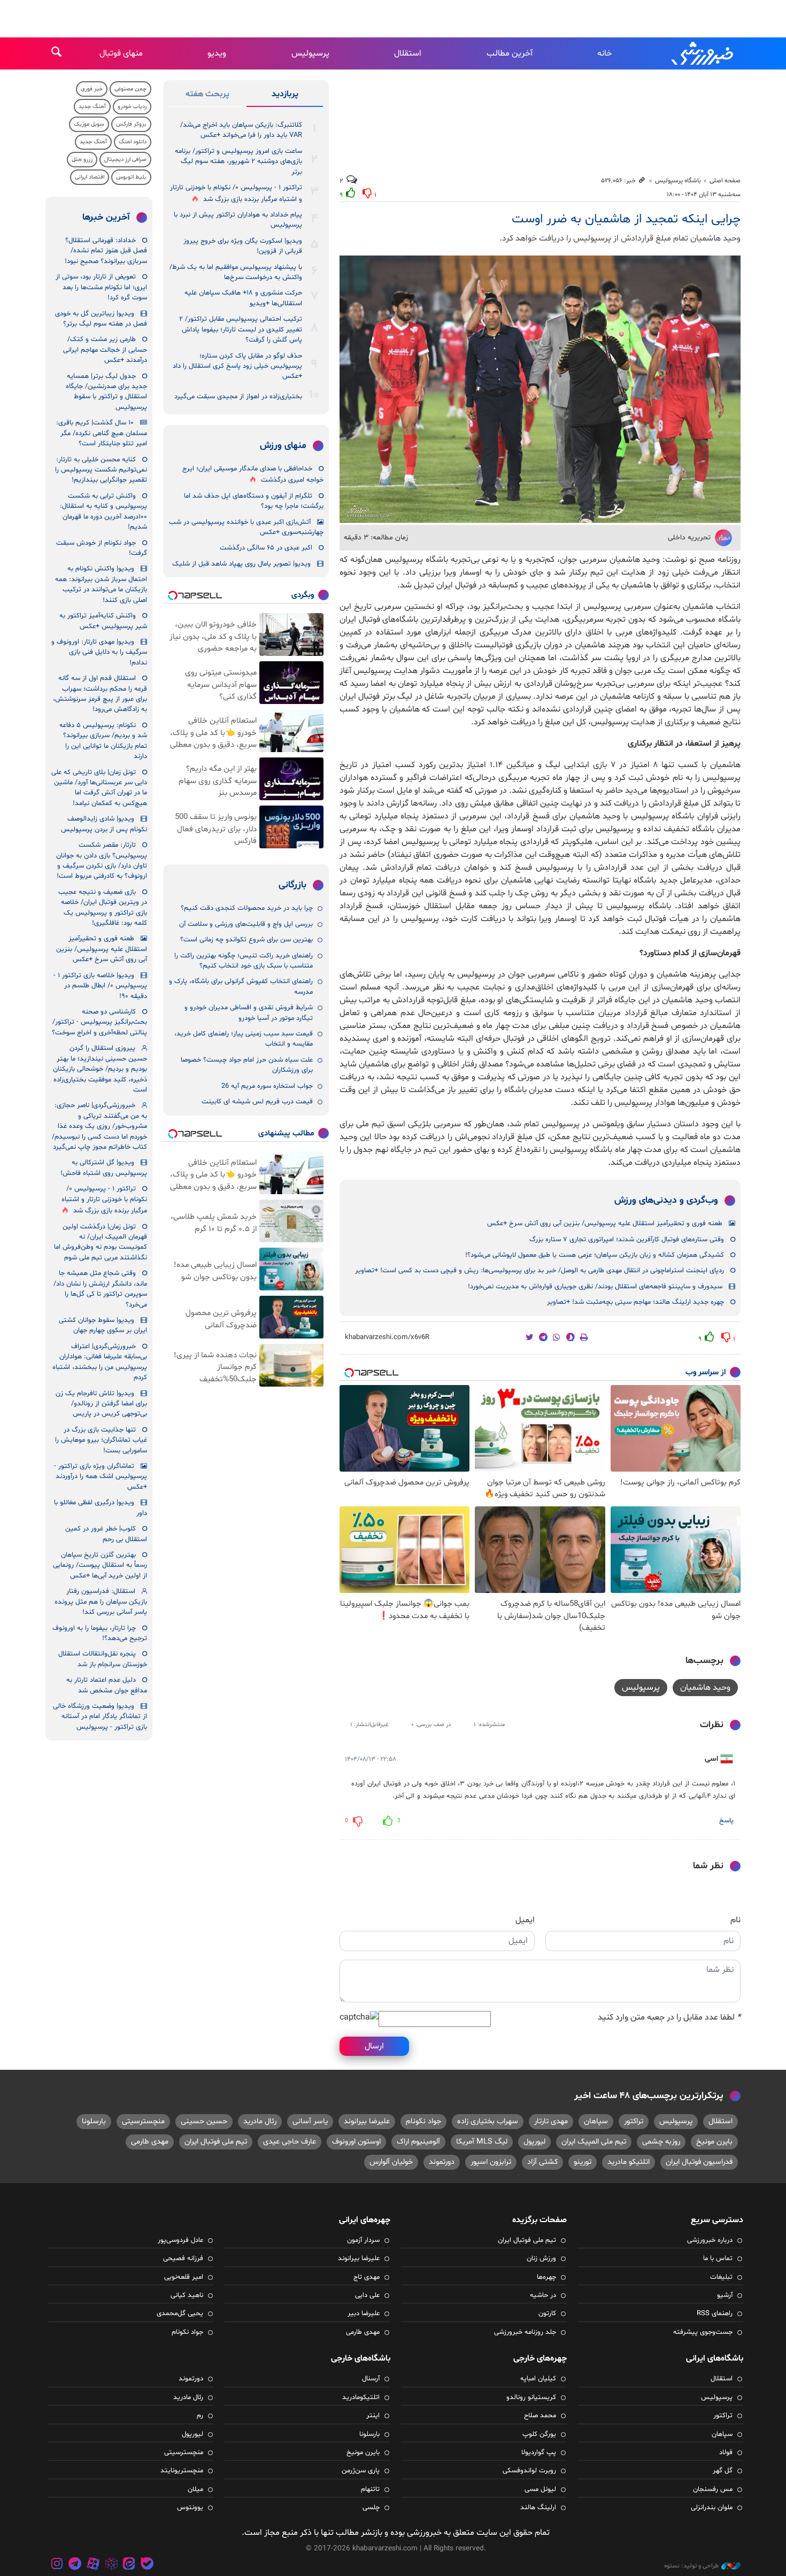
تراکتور (634, 2121)
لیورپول (534, 2142)
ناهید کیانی (187, 2295)
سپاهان (596, 2121)
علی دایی (367, 2295)
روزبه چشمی (661, 2142)
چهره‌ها (546, 2277)
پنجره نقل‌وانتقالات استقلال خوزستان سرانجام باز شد (103, 1659)
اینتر (373, 2416)
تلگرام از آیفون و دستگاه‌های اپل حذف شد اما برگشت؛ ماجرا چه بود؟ (254, 501)
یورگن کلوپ (539, 2434)
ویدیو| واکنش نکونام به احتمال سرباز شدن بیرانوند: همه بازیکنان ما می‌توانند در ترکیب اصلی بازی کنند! (101, 584)
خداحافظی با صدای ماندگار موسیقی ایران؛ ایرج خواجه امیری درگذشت (253, 474)
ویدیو (217, 53)
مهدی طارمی (150, 2142)
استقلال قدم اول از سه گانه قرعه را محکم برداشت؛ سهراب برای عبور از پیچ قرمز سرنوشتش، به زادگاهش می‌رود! (100, 694)
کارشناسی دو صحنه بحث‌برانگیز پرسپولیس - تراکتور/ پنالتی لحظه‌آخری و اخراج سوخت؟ (99, 1022)
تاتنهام (370, 2489)
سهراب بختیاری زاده (488, 2121)
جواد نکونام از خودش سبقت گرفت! (102, 548)
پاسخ (726, 1821)
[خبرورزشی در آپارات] (93, 2565)
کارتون (547, 2314)
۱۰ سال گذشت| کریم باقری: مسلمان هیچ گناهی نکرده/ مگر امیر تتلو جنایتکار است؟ (102, 433)
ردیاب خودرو (132, 107)
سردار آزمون (363, 2240)
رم (200, 2416)
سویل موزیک (89, 124)
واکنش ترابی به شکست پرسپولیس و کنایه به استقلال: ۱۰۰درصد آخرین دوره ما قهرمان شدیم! (103, 512)
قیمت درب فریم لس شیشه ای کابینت (257, 1102)
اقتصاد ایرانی (90, 177)
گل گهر (723, 2471)
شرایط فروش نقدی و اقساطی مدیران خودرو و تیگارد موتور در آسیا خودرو (249, 1013)
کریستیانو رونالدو (531, 2397)
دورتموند (442, 2162)
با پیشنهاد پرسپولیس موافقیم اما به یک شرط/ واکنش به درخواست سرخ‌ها (236, 272)
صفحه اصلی (725, 181)
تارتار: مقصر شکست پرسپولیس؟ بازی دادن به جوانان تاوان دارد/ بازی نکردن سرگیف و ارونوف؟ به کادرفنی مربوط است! (102, 861)
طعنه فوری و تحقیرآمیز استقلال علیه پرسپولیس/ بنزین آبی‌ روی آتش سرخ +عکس (605, 1224)
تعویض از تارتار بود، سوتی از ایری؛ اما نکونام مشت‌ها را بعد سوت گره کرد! (101, 287)
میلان (195, 2489)
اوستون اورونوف (356, 2142)
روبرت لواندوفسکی (529, 2471)
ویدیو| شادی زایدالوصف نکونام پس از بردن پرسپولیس (104, 824)
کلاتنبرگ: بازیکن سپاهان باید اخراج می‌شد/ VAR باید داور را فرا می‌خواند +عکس (241, 130)
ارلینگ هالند (538, 2508)
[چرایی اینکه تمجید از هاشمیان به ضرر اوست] (540, 389)
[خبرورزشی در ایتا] (129, 2565)
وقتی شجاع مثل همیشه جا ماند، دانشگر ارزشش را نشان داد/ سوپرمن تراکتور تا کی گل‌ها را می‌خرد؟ (100, 1289)
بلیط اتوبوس (131, 177)
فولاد (726, 2453)
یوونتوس (190, 2508)
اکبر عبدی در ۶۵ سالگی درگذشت (266, 548)
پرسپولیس (310, 53)
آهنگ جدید (92, 107)
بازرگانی (292, 885)
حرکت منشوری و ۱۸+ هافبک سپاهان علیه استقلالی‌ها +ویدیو (243, 298)
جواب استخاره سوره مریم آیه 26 (267, 1086)
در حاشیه (543, 2295)
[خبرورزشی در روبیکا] (111, 2565)
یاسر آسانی (310, 2121)
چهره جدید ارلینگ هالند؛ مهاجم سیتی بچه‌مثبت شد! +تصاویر (635, 1302)
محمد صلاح (540, 2416)
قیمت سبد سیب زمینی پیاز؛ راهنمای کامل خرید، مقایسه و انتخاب (244, 1039)
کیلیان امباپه (538, 2379)
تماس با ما (718, 2258)
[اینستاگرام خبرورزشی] (57, 2565)
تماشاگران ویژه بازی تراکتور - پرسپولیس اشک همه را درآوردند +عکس (101, 1477)
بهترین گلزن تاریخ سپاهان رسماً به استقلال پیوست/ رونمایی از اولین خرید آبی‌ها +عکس (100, 1565)
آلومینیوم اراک (418, 2142)
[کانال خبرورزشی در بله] (147, 2565)
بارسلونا (94, 2121)
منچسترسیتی (143, 2121)
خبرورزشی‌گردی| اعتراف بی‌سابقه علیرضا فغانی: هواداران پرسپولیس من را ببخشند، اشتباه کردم (100, 1362)
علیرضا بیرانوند (367, 2121)
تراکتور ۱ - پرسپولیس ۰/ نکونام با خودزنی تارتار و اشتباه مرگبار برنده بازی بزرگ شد (236, 193)
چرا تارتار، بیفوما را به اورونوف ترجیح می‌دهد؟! (100, 1633)
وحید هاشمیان (705, 1688)
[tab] (285, 96)
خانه (604, 53)
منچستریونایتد (182, 2471)
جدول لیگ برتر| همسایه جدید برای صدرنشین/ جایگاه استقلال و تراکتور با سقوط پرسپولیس (106, 392)
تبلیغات (721, 2277)
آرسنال (371, 2379)
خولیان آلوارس (391, 2162)
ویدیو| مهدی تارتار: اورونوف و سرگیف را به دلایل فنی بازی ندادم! (99, 652)
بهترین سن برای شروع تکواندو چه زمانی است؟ (246, 940)
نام (735, 1920)
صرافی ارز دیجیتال (125, 160)
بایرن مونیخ (714, 2142)
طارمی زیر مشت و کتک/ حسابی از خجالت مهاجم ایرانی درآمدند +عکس (105, 350)
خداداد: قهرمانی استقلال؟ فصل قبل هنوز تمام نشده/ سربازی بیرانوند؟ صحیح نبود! (106, 251)
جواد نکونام (423, 2121)
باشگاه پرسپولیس (678, 181)
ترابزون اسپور (491, 2162)
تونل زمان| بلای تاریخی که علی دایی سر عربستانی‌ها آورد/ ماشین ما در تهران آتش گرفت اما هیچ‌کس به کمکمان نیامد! (99, 788)
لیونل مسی (540, 2489)
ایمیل (525, 1920)
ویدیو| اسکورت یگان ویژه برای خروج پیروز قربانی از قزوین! (243, 246)
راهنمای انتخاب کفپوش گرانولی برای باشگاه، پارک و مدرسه (241, 987)
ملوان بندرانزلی (712, 2508)
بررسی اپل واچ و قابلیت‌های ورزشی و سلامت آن (246, 924)
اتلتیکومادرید (361, 2397)
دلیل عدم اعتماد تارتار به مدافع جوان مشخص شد (107, 1685)
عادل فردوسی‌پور (180, 2240)
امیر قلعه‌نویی (184, 2277)
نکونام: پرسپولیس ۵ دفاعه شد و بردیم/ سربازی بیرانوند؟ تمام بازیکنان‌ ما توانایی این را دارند (103, 741)
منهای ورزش (283, 446)
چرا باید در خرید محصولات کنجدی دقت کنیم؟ (247, 908)
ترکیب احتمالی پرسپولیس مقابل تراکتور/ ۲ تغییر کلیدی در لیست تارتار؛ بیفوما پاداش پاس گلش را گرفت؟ (241, 330)
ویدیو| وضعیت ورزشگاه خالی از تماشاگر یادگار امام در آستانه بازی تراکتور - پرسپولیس (100, 1717)
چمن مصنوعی (130, 89)
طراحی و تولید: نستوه (691, 2566)
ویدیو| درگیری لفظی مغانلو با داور (101, 1508)
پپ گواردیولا (539, 2453)
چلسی (371, 2508)
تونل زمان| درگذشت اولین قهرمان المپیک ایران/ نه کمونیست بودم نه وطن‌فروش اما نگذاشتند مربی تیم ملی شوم (101, 1242)
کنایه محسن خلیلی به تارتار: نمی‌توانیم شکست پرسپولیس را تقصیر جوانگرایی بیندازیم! (101, 470)
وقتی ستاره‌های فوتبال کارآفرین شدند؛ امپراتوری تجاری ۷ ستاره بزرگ (627, 1240)
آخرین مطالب (510, 53)
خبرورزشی (703, 53)
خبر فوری (92, 89)
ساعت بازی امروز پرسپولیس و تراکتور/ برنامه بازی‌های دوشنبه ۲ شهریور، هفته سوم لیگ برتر (238, 162)
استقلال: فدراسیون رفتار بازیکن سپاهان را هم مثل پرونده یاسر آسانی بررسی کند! (101, 1602)
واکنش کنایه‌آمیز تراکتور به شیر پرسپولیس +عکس (103, 621)
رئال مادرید (260, 2121)
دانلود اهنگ (133, 142)
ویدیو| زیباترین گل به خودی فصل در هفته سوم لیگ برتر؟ (101, 319)
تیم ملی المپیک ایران (594, 2142)
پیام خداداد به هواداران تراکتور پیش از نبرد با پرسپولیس (238, 220)
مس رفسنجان (713, 2489)
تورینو (583, 2162)
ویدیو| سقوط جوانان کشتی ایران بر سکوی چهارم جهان (103, 1325)
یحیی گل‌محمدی (180, 2314)
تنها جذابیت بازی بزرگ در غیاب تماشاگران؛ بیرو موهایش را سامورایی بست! (101, 1440)
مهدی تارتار (551, 2121)
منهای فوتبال (121, 53)
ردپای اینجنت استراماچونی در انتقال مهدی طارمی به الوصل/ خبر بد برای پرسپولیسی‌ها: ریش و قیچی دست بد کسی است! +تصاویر (540, 1271)
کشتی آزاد (542, 2162)
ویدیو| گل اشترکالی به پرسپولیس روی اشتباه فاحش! (104, 1168)
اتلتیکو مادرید (629, 2162)
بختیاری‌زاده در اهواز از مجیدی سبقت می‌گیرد (238, 397)
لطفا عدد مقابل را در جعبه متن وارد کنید (669, 2017)
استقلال (408, 53)
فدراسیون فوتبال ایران (699, 2162)
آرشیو (725, 2295)
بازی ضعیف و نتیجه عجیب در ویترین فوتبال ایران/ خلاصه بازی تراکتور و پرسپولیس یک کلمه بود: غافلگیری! (103, 908)
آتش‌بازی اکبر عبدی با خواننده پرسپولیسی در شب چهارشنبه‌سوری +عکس (246, 527)
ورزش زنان (541, 2258)
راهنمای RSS (715, 2314)
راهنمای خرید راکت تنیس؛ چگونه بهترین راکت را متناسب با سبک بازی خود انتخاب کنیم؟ (244, 961)
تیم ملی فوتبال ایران (216, 2142)
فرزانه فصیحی (183, 2258)
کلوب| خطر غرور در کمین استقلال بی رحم (106, 1534)
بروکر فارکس (131, 124)
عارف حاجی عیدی (290, 2142)
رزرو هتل (82, 160)
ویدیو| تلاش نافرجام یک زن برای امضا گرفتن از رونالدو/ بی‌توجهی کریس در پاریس (101, 1404)
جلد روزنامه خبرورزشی (525, 2332)
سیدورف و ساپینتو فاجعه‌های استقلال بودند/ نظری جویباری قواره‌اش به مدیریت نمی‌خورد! (595, 1287)
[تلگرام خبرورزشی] (75, 2565)
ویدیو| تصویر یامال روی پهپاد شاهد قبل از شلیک (241, 564)
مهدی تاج (367, 2277)
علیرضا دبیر (364, 2314)
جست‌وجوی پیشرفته (703, 2332)
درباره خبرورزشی (710, 2240)
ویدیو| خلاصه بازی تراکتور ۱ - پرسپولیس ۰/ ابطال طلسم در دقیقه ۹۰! (100, 986)
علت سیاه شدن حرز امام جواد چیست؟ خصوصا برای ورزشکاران (247, 1065)
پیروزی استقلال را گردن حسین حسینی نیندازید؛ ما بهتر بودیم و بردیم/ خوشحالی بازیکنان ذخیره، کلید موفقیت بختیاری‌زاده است (100, 1069)
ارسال (374, 2046)
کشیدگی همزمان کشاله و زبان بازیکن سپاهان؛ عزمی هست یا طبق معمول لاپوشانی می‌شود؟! (595, 1255)
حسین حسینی (204, 2121)
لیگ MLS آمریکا (482, 2142)
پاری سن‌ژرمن (361, 2471)
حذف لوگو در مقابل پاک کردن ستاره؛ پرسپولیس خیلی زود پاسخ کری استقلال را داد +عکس (237, 366)
